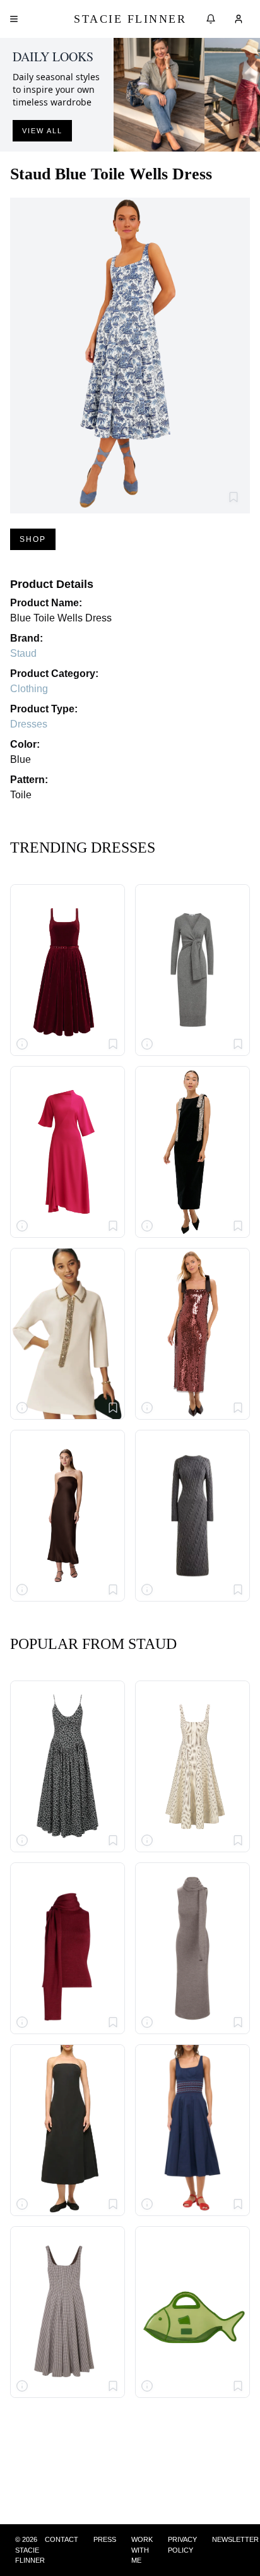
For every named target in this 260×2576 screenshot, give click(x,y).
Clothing (29, 689)
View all (42, 131)
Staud (23, 653)
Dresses (29, 724)
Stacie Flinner (130, 19)
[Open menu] (14, 19)
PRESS (105, 2539)
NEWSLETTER (235, 2539)
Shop (33, 539)
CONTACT (62, 2539)
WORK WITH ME (142, 2550)
